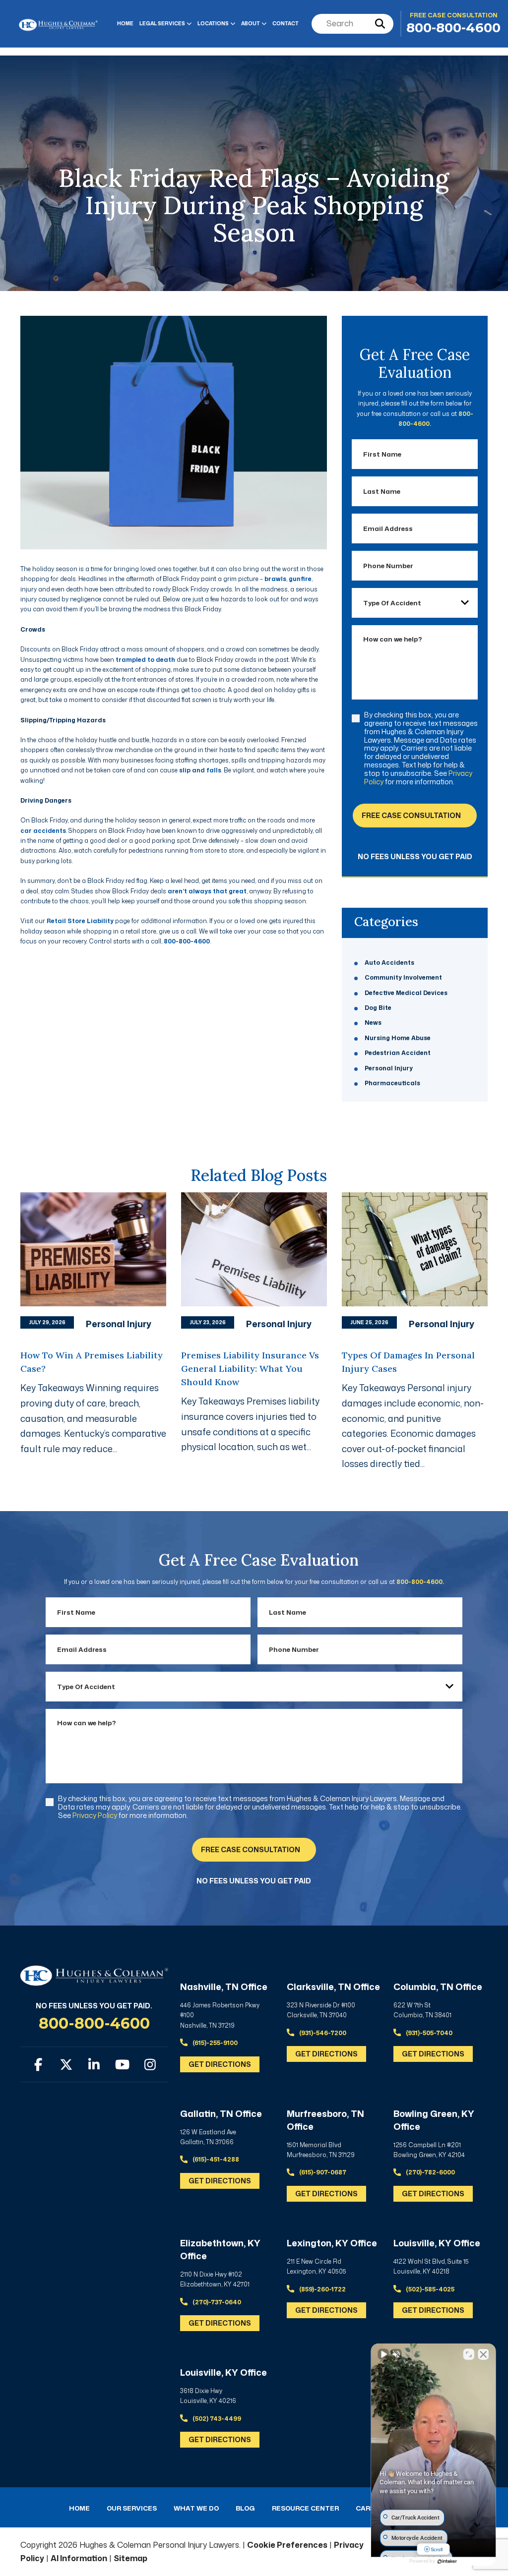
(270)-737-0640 (216, 2302)
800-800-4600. (420, 1582)
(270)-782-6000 (430, 2172)
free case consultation (411, 815)
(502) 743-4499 (216, 2419)
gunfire (300, 579)
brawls (275, 579)
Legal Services (162, 23)
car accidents (43, 831)
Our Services (132, 2508)
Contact (286, 23)
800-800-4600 (453, 28)
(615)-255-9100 (214, 2043)
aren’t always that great (207, 891)
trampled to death (145, 660)
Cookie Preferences (287, 2545)
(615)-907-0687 (322, 2172)
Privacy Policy (95, 1815)
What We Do (196, 2508)
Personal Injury (389, 1068)
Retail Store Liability (80, 921)
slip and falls (200, 770)
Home (125, 23)
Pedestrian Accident (398, 1053)
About (251, 23)
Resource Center (305, 2508)
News (373, 1023)
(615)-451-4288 (215, 2159)
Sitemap (130, 2558)
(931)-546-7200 (322, 2033)
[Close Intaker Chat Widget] (483, 2354)
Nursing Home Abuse (398, 1038)
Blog (245, 2508)
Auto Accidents (389, 963)
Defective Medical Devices (406, 993)
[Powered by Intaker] (447, 2561)
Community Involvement (403, 977)
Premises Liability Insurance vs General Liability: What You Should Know (250, 1369)
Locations (213, 23)
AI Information (79, 2558)
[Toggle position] (469, 2354)
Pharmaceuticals (392, 1083)
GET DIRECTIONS (220, 2064)
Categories (386, 922)
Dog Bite (378, 1008)
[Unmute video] (383, 2354)
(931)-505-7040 (428, 2033)
